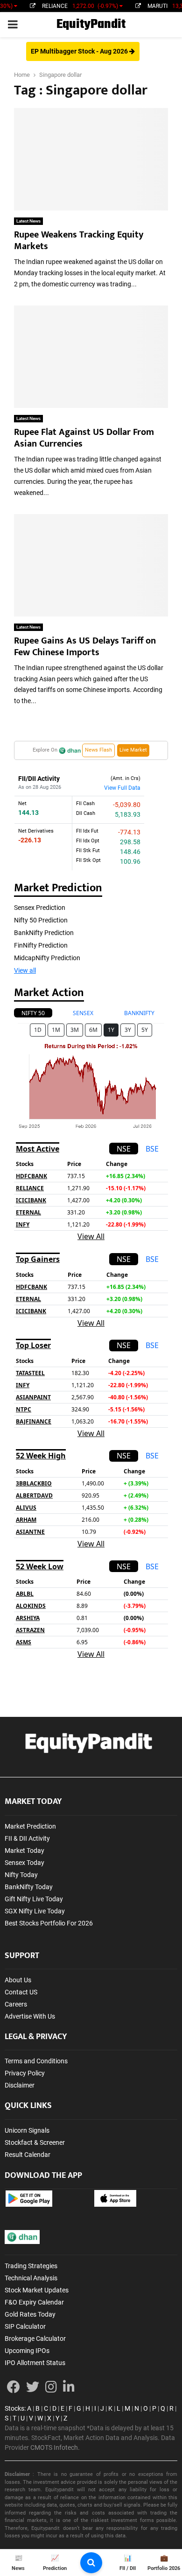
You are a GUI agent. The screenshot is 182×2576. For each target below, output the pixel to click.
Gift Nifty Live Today (34, 1899)
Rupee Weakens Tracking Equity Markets (79, 241)
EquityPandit (91, 24)
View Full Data (122, 788)
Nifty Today (21, 1875)
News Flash (98, 750)
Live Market (133, 750)
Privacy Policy (25, 2073)
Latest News (28, 221)
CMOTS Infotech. (55, 2447)
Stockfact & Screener (35, 2142)
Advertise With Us (30, 2016)
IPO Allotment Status (35, 2363)
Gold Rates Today (30, 2314)
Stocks (14, 2408)
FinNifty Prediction (41, 945)
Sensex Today (24, 1863)
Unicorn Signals (27, 2130)
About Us (18, 1980)
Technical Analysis (31, 2278)
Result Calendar (28, 2155)
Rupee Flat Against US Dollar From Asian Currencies (84, 438)
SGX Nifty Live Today (35, 1911)
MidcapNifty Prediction (47, 958)
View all (25, 970)
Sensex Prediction (40, 908)
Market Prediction (30, 1826)
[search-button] (91, 2563)
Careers (16, 2004)
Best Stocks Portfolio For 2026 (49, 1923)
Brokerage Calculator (35, 2339)
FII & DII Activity (27, 1838)
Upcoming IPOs (27, 2351)
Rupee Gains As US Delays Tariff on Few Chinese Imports (85, 647)
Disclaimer (20, 2085)
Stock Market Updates (37, 2290)
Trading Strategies (31, 2266)
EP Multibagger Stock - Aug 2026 (80, 51)
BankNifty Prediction (44, 933)
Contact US (21, 1992)
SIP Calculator (25, 2326)
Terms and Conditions (36, 2061)
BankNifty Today (29, 1887)
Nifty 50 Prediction (41, 920)
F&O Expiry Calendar (34, 2302)
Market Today (24, 1851)
